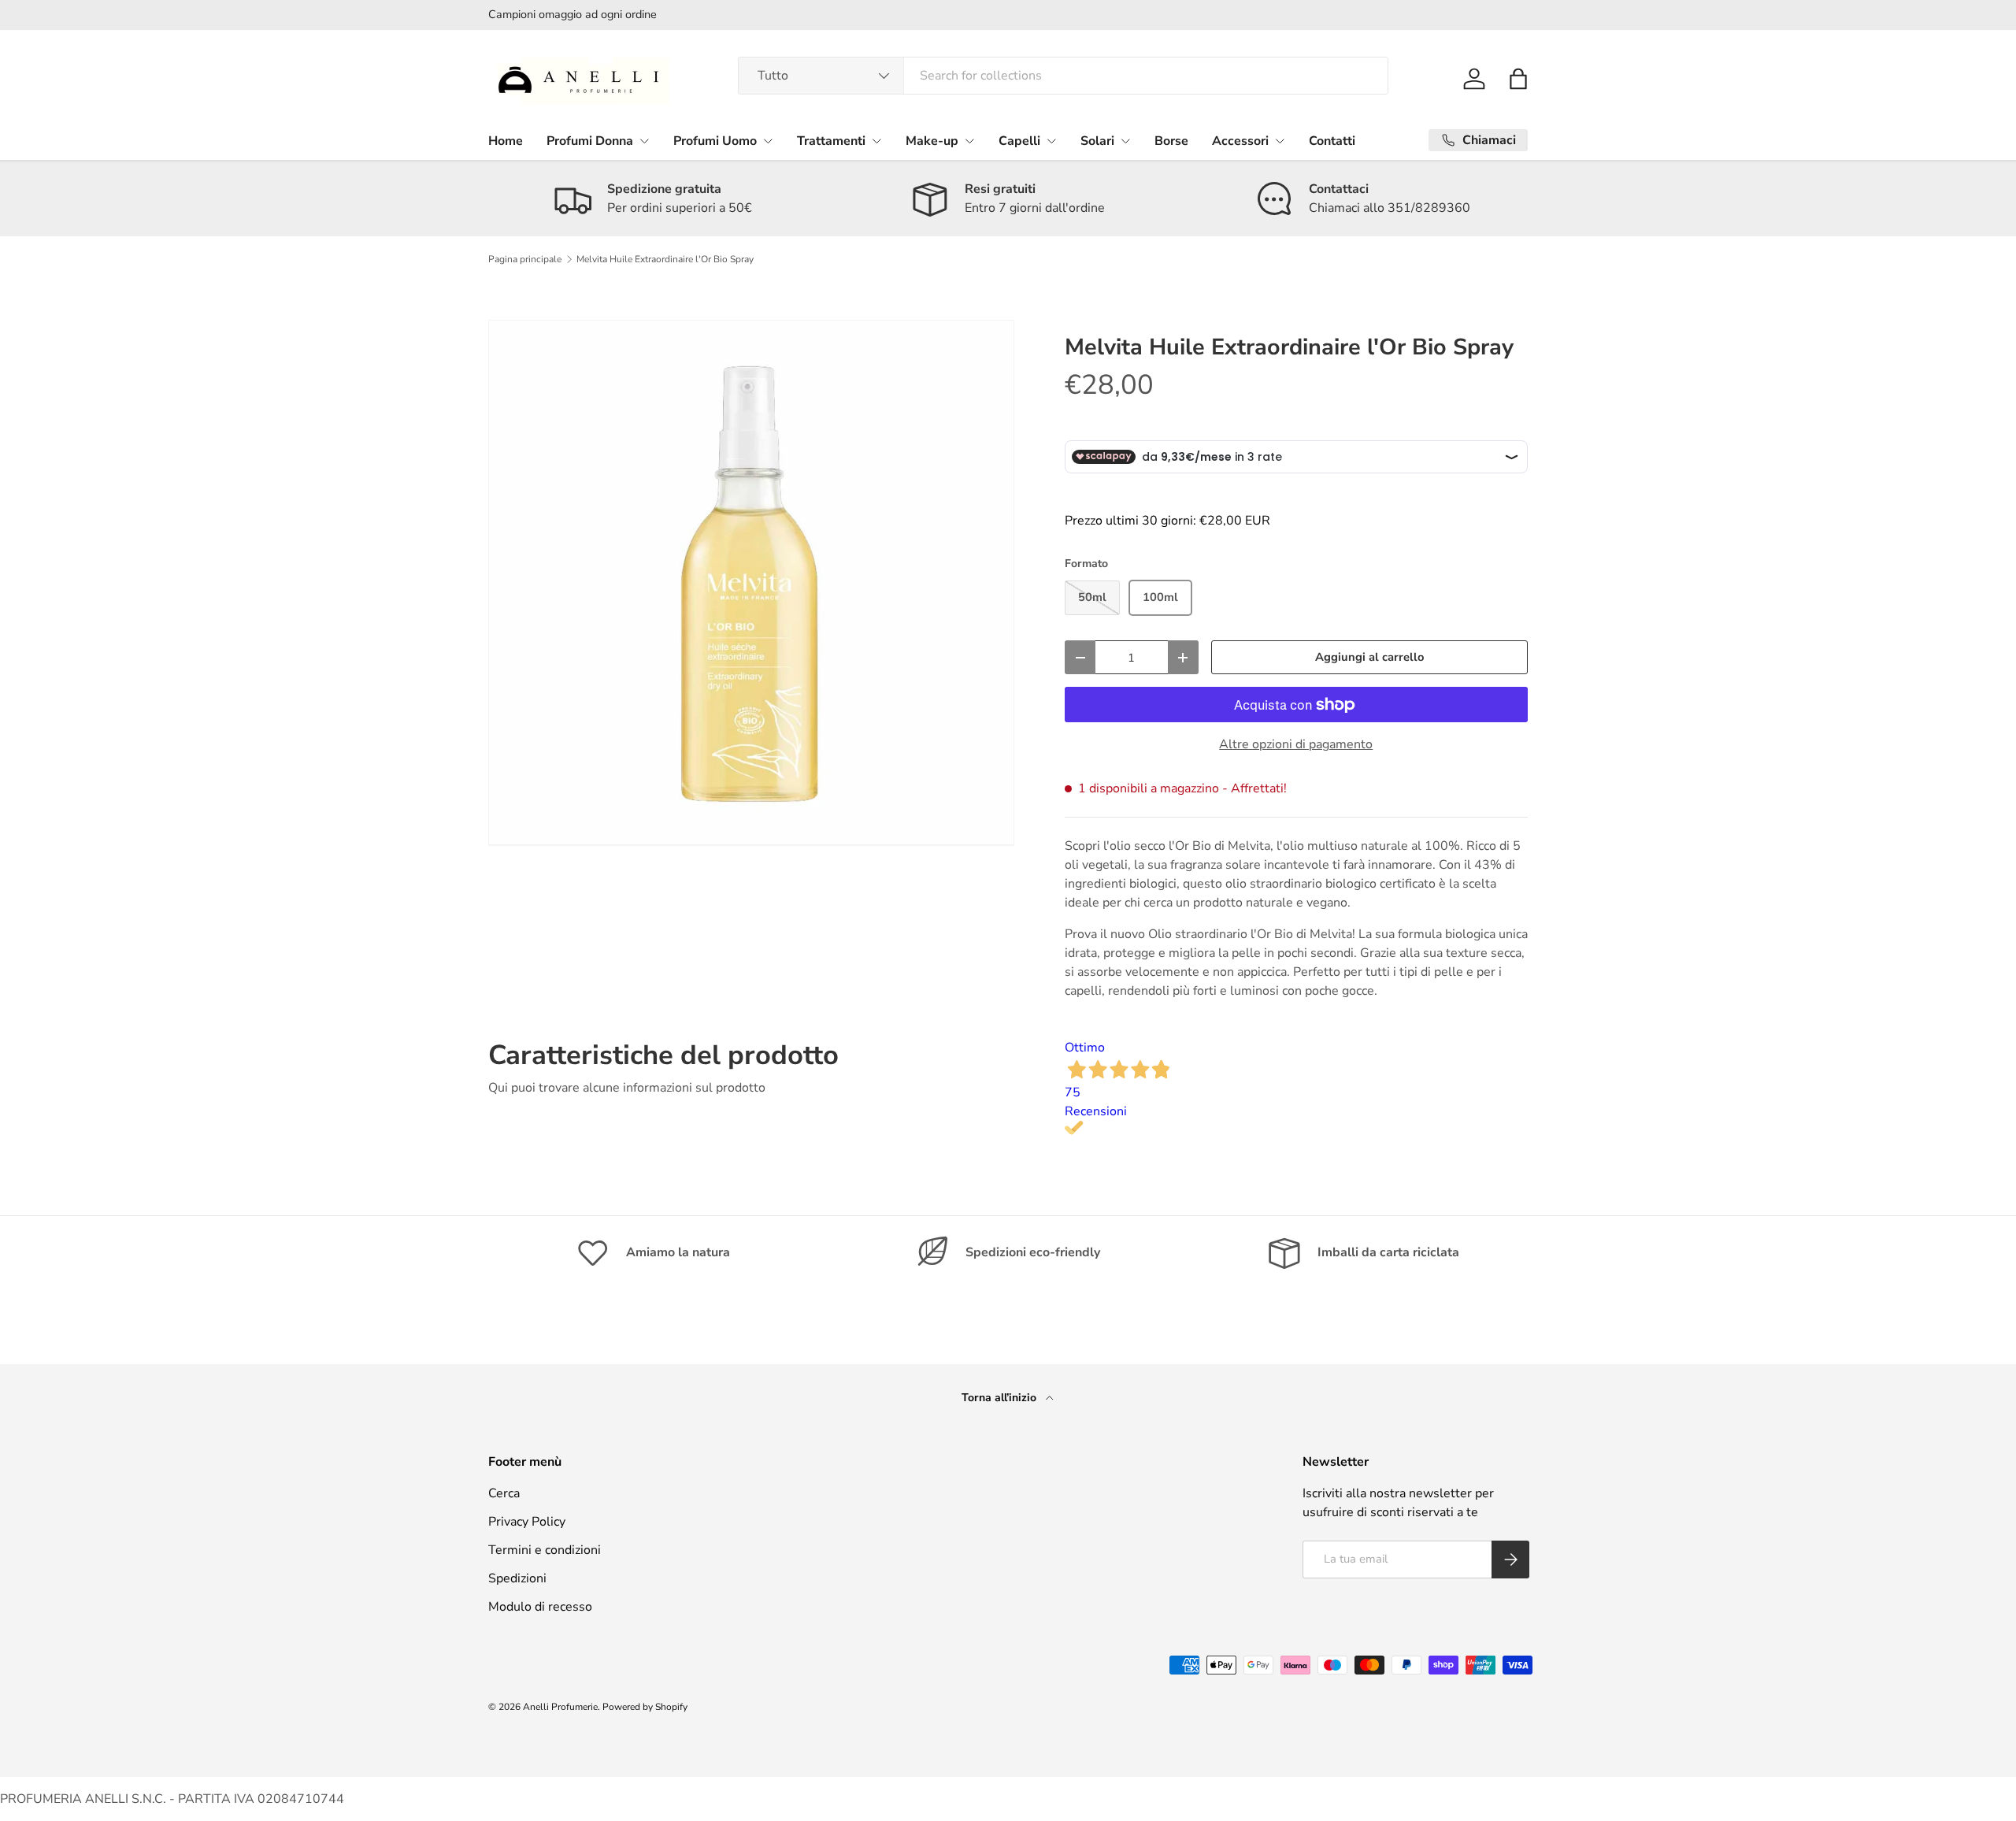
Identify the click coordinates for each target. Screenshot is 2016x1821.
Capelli (1019, 141)
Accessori (1240, 141)
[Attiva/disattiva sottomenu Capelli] (1051, 141)
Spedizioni (517, 1578)
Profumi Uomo (715, 141)
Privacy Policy (527, 1522)
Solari (1097, 141)
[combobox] (1064, 76)
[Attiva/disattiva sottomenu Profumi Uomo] (768, 141)
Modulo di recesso (540, 1607)
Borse (1171, 141)
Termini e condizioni (545, 1550)
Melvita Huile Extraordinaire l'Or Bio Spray (665, 259)
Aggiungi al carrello (1369, 657)
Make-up (932, 141)
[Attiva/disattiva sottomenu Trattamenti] (876, 141)
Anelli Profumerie (560, 1707)
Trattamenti (831, 141)
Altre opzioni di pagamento (1296, 744)
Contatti (1332, 141)
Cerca (504, 1493)
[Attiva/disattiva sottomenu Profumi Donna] (644, 141)
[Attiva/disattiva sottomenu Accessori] (1280, 141)
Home (506, 141)
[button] (1518, 79)
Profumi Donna (590, 141)
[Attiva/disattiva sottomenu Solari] (1125, 141)
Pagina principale (525, 259)
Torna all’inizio (1001, 1398)
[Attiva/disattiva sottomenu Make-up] (969, 141)
